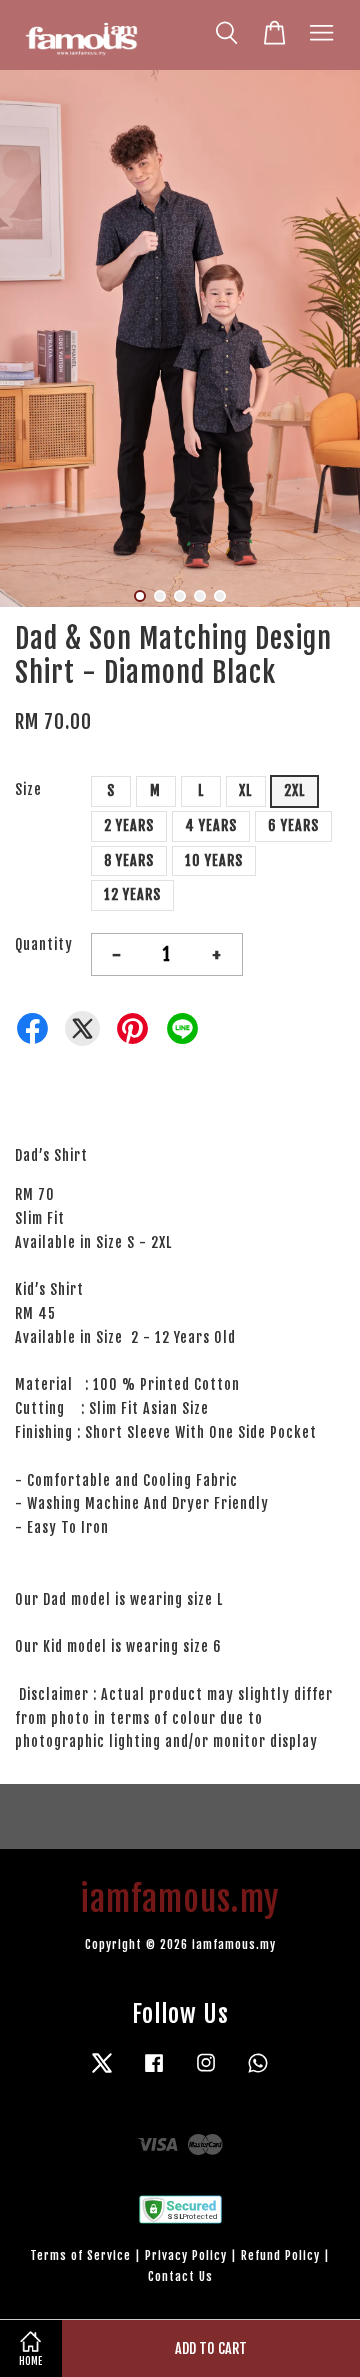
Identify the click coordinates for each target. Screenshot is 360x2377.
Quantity (44, 944)
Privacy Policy (186, 2255)
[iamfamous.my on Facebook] (154, 2072)
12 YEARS (132, 894)
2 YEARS (129, 825)
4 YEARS (211, 825)
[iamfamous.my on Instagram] (206, 2072)
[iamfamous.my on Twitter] (102, 2072)
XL (245, 790)
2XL (294, 790)
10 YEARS (214, 860)
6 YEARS (293, 825)
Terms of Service (80, 2255)
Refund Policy (280, 2255)
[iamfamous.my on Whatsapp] (258, 2072)
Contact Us (180, 2276)
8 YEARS (129, 860)
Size (28, 789)
